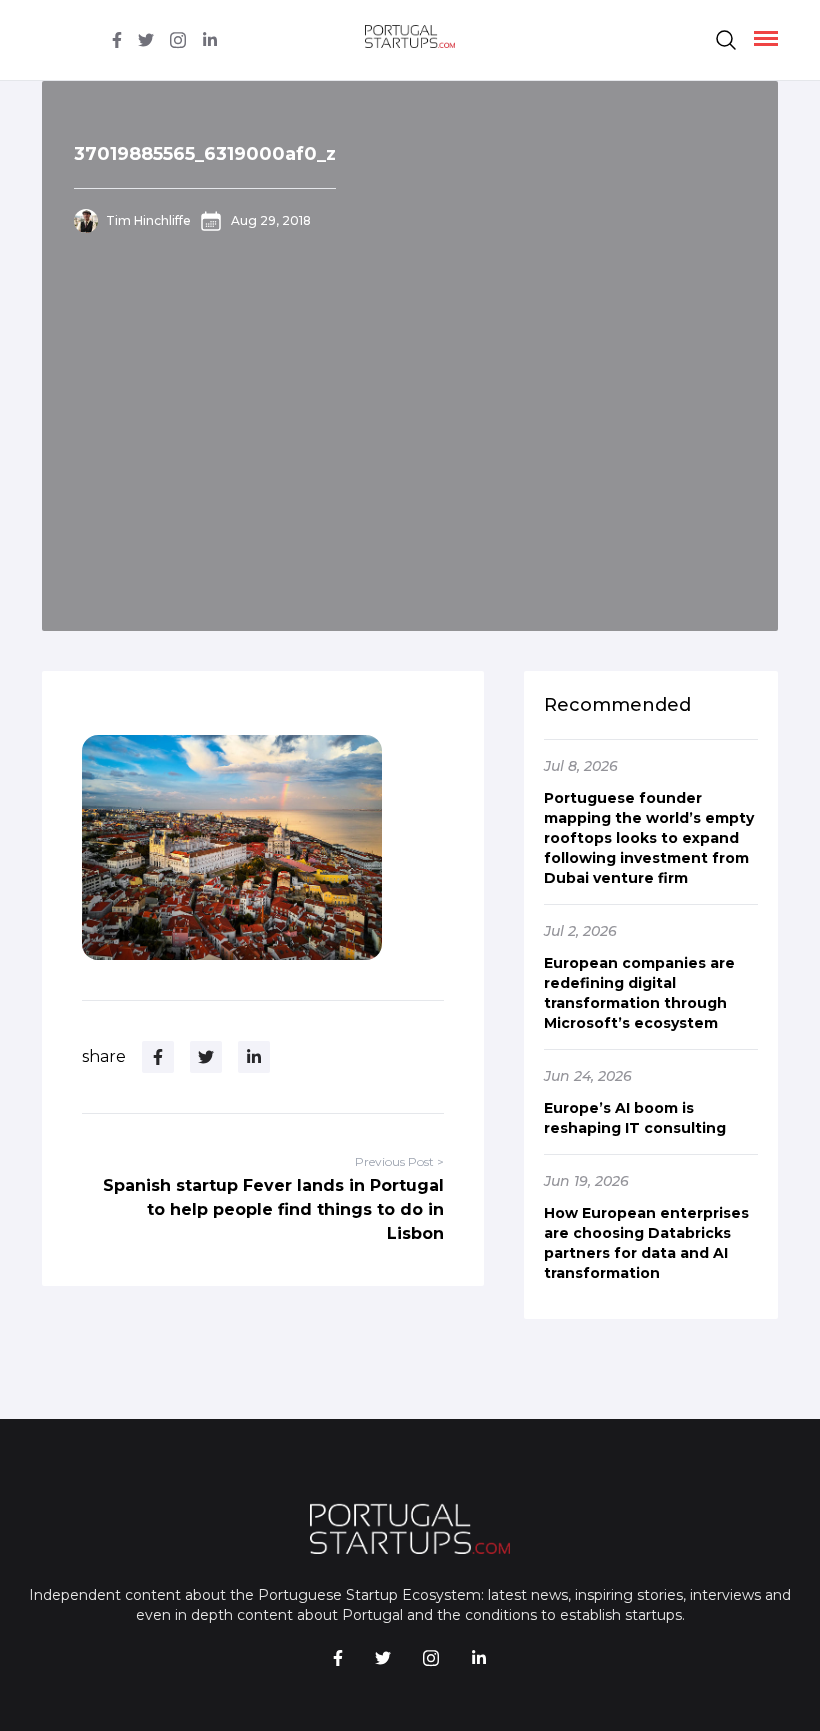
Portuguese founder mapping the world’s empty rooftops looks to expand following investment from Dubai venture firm (649, 838)
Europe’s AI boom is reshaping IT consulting (635, 1118)
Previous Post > (399, 1161)
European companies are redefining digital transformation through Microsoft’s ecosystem (639, 993)
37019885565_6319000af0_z (205, 154)
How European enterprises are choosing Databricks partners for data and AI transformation (646, 1243)
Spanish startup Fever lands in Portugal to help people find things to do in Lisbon (273, 1209)
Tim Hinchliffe (148, 220)
